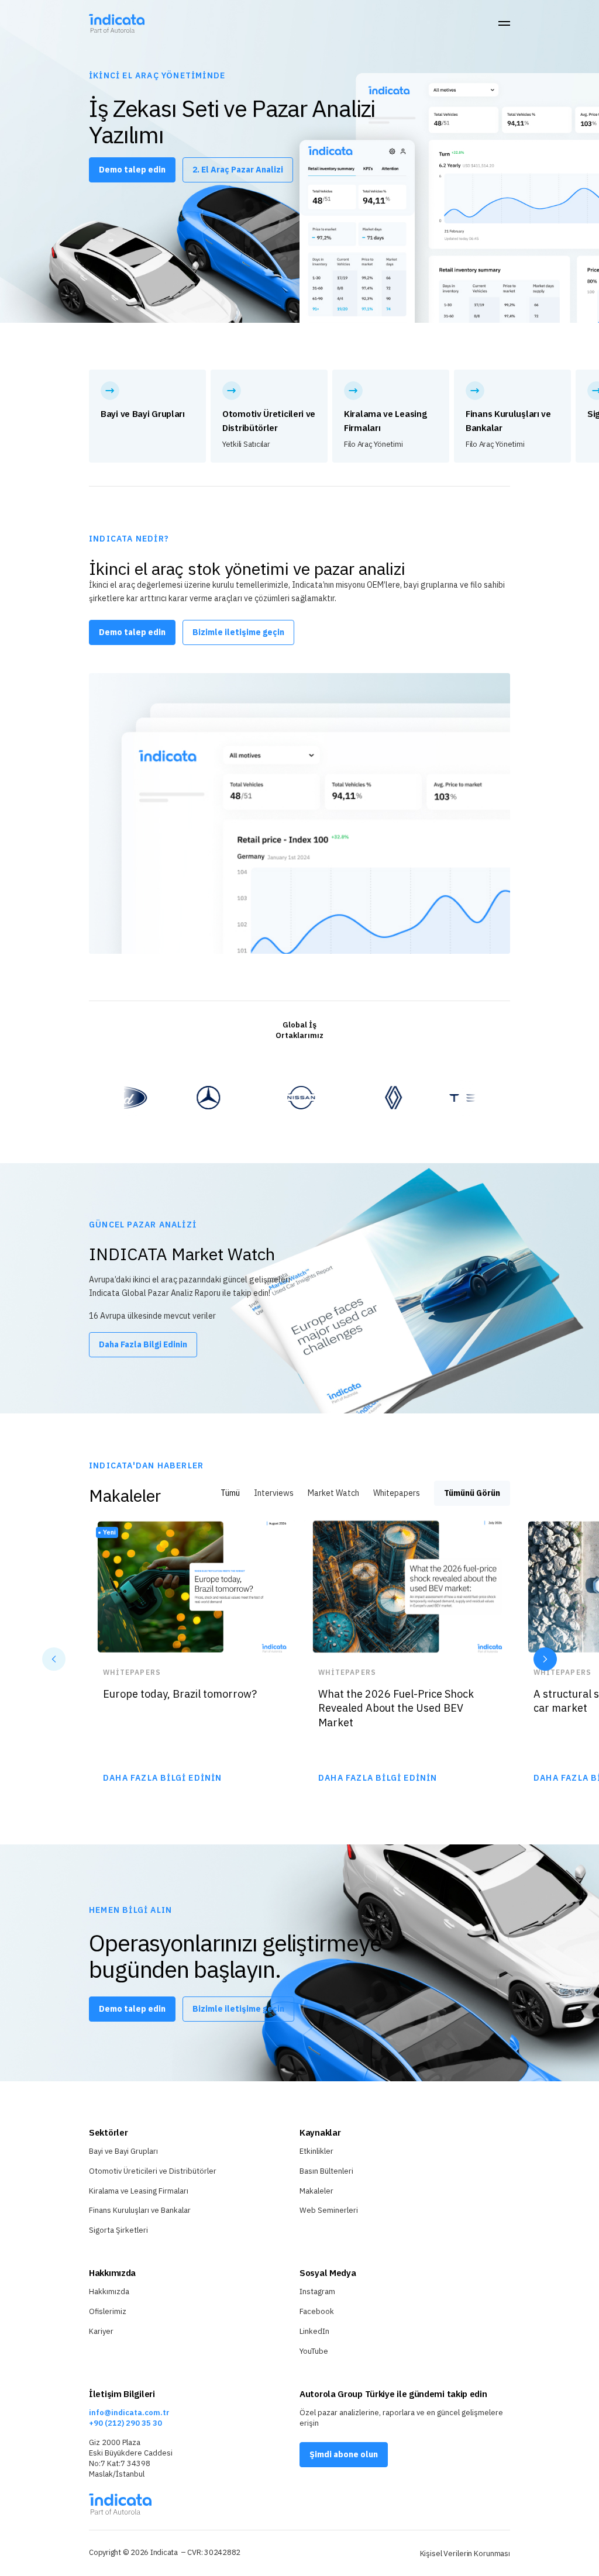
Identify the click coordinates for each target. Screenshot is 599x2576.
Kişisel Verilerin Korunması (465, 2553)
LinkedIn (314, 2331)
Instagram (317, 2291)
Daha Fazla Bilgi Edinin (143, 1344)
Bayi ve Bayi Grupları (123, 2151)
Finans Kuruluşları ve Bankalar (140, 2210)
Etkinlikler (316, 2151)
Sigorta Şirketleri (118, 2230)
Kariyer (101, 2331)
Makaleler (316, 2191)
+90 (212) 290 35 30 (125, 2423)
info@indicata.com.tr (129, 2413)
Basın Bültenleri (326, 2171)
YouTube (314, 2351)
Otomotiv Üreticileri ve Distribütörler (153, 2171)
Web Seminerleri (329, 2210)
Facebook (317, 2311)
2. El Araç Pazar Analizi (238, 170)
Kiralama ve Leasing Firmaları (139, 2191)
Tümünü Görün (472, 1493)
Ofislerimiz (108, 2311)
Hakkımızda (109, 2291)
